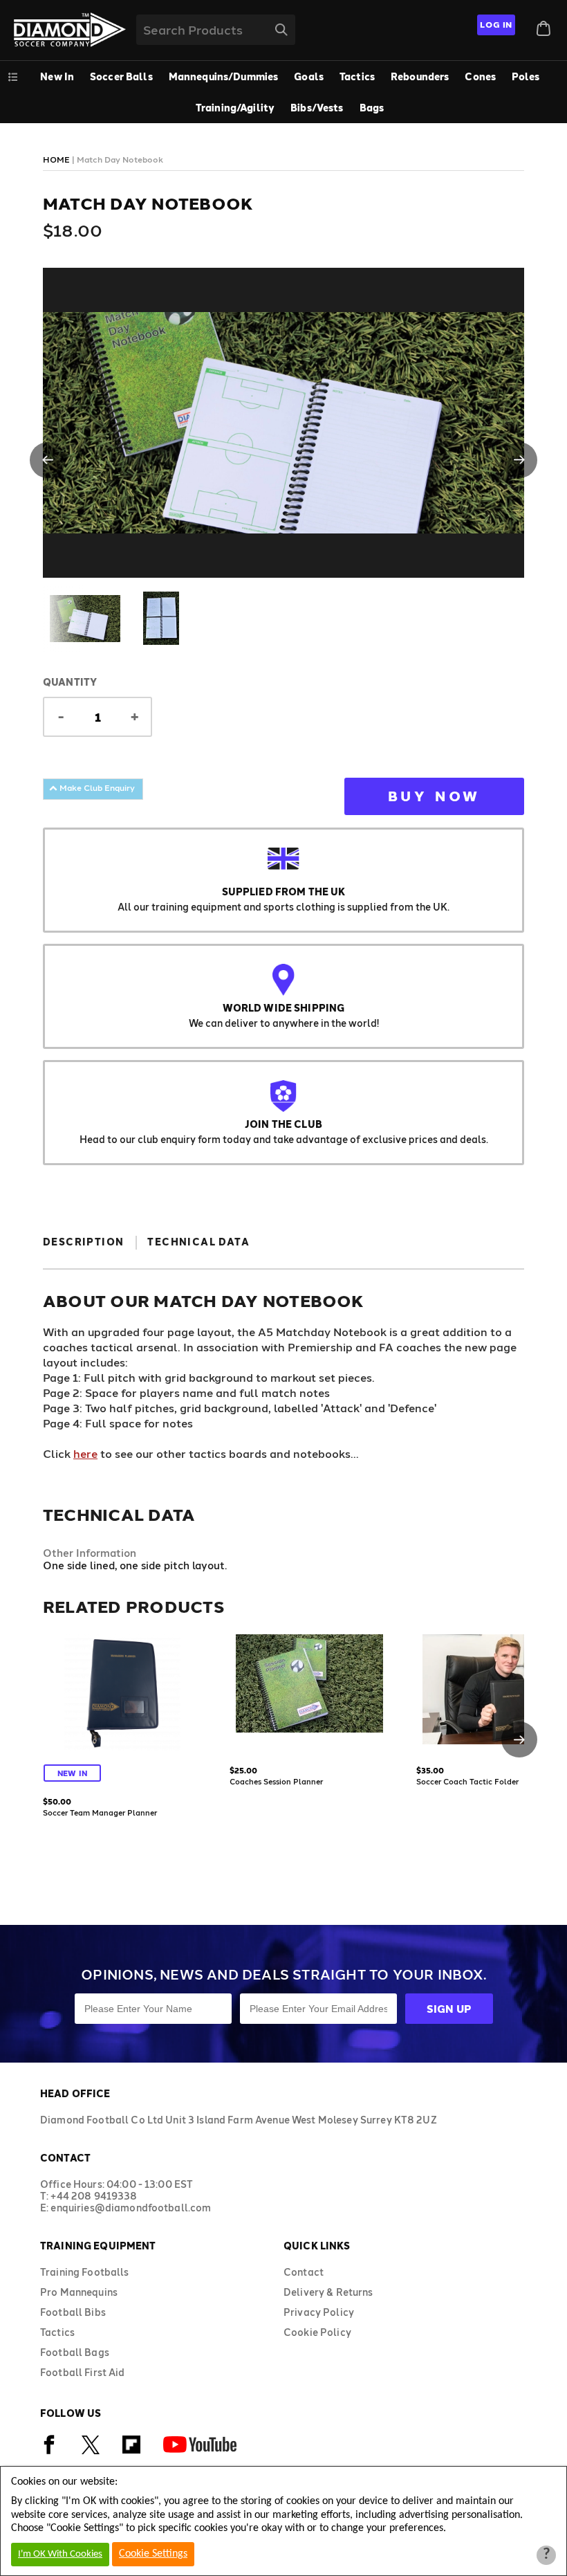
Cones (480, 76)
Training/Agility (235, 108)
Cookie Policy (317, 2332)
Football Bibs (73, 2312)
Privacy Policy (319, 2312)
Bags (372, 108)
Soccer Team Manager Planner (100, 1812)
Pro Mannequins (79, 2292)
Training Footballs (85, 2272)
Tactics (357, 76)
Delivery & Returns (328, 2292)
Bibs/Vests (317, 108)
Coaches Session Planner (276, 1781)
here (85, 1453)
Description (83, 1242)
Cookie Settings (153, 2554)
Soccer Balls (121, 76)
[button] (48, 460)
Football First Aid (83, 2372)
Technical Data (198, 1242)
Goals (309, 76)
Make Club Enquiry (96, 787)
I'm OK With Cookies (60, 2554)
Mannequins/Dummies (224, 76)
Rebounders (420, 76)
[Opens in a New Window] (49, 2452)
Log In (496, 24)
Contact (304, 2272)
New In (57, 76)
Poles (526, 76)
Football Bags (75, 2352)
